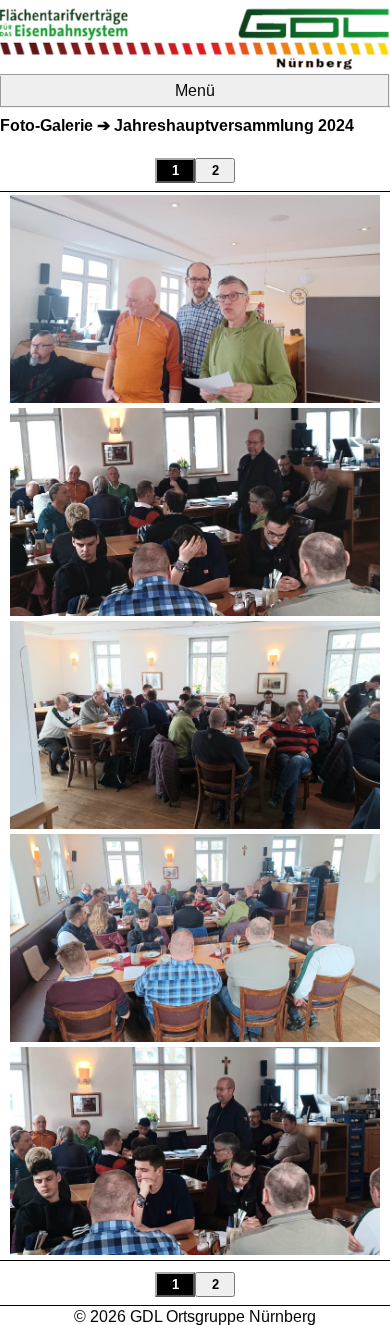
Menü (195, 90)
